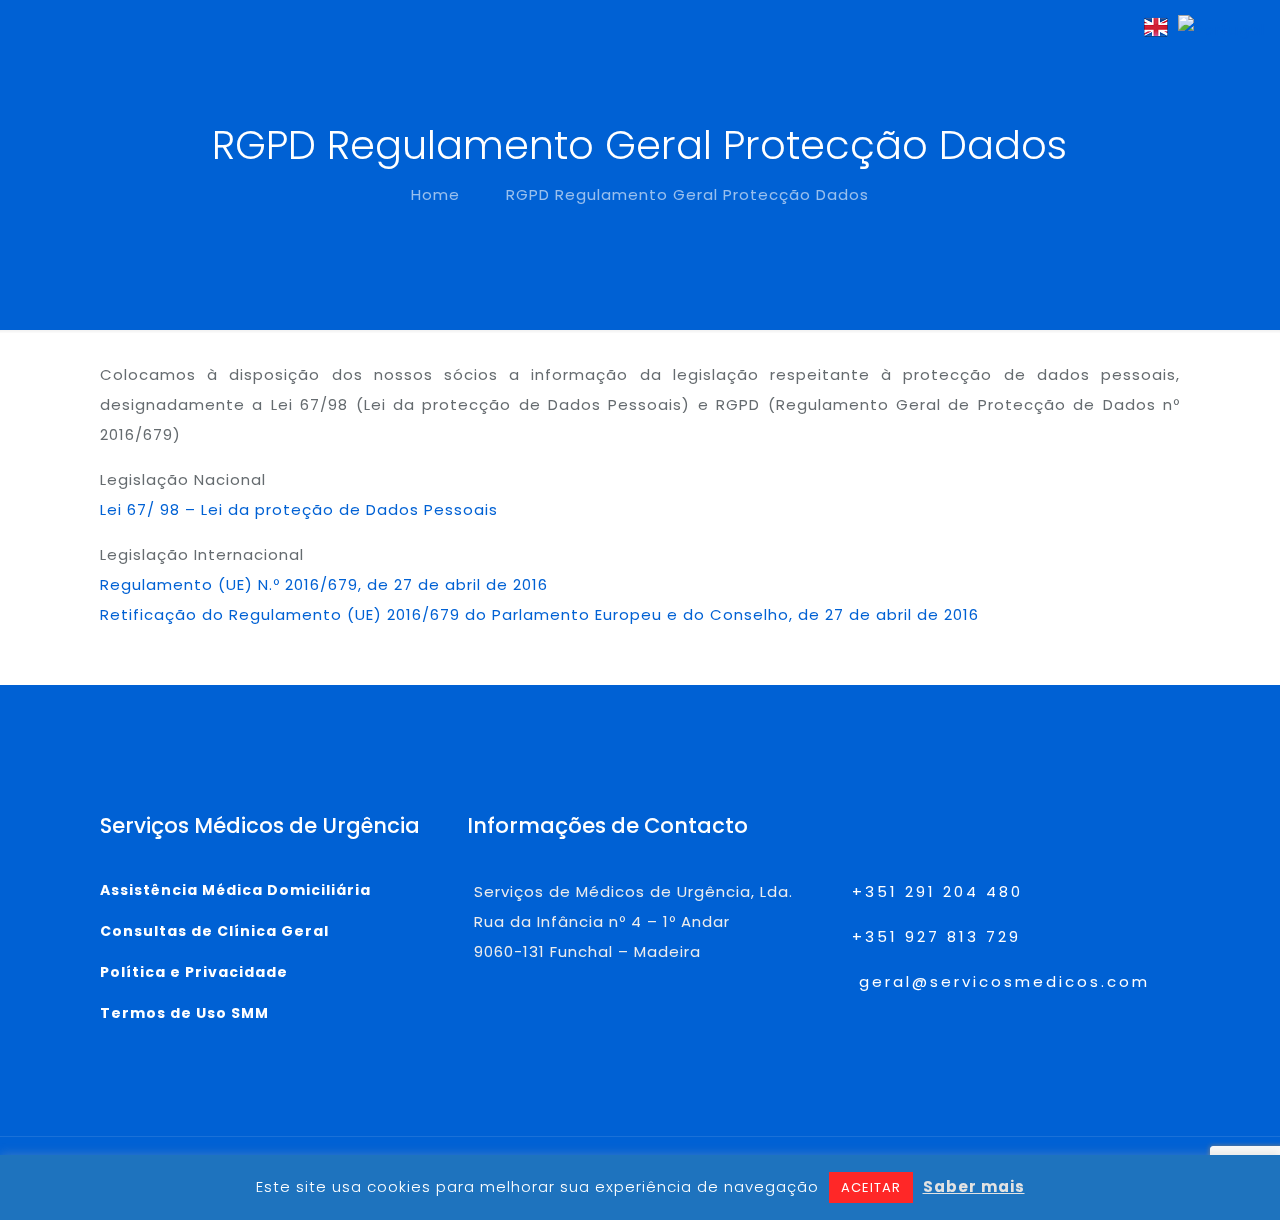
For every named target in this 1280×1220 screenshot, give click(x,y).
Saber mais (974, 1186)
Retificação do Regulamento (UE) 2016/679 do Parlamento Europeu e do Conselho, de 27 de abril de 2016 (539, 614)
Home (435, 194)
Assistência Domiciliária (235, 890)
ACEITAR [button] (871, 1187)
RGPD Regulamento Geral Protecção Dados (687, 194)
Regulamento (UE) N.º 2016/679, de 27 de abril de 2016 (324, 584)
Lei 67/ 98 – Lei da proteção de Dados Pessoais (299, 509)
